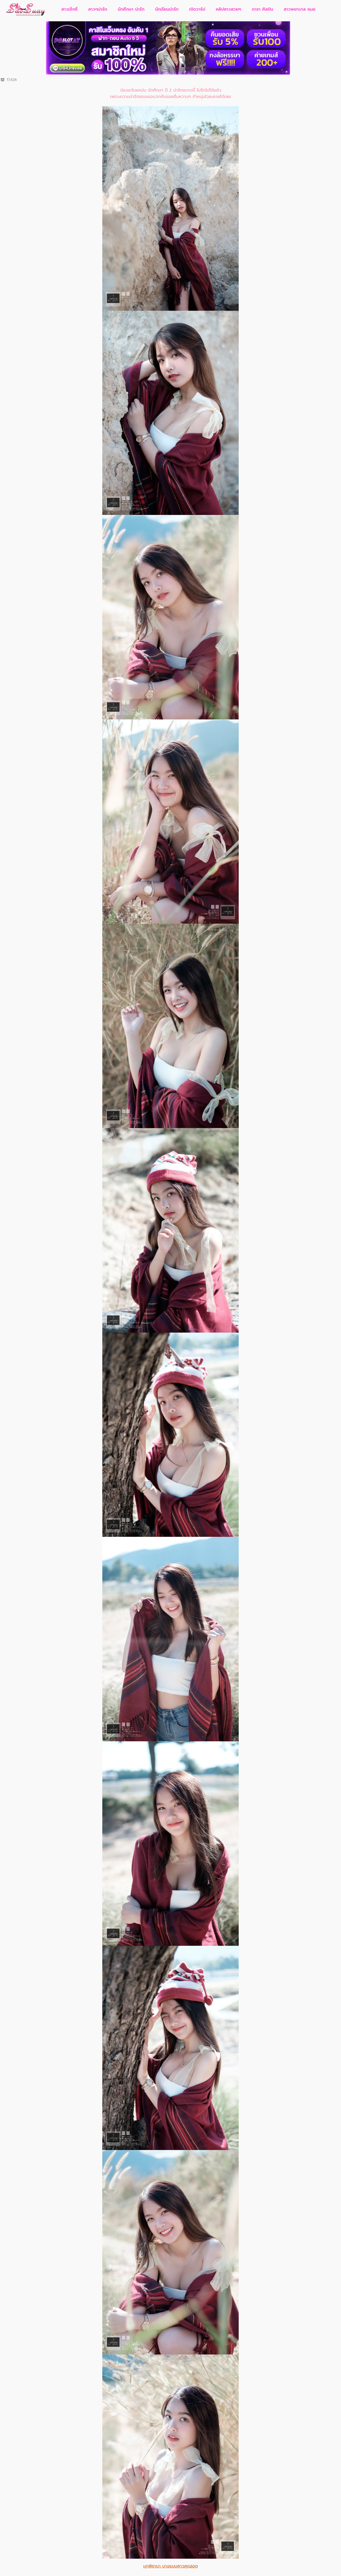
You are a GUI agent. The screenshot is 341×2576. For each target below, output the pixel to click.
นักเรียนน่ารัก (167, 9)
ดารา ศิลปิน (262, 9)
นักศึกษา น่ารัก (131, 9)
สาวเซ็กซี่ (69, 9)
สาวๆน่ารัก (98, 9)
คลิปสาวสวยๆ (228, 9)
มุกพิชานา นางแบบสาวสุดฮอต (171, 2566)
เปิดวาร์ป (197, 9)
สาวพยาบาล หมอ (300, 9)
